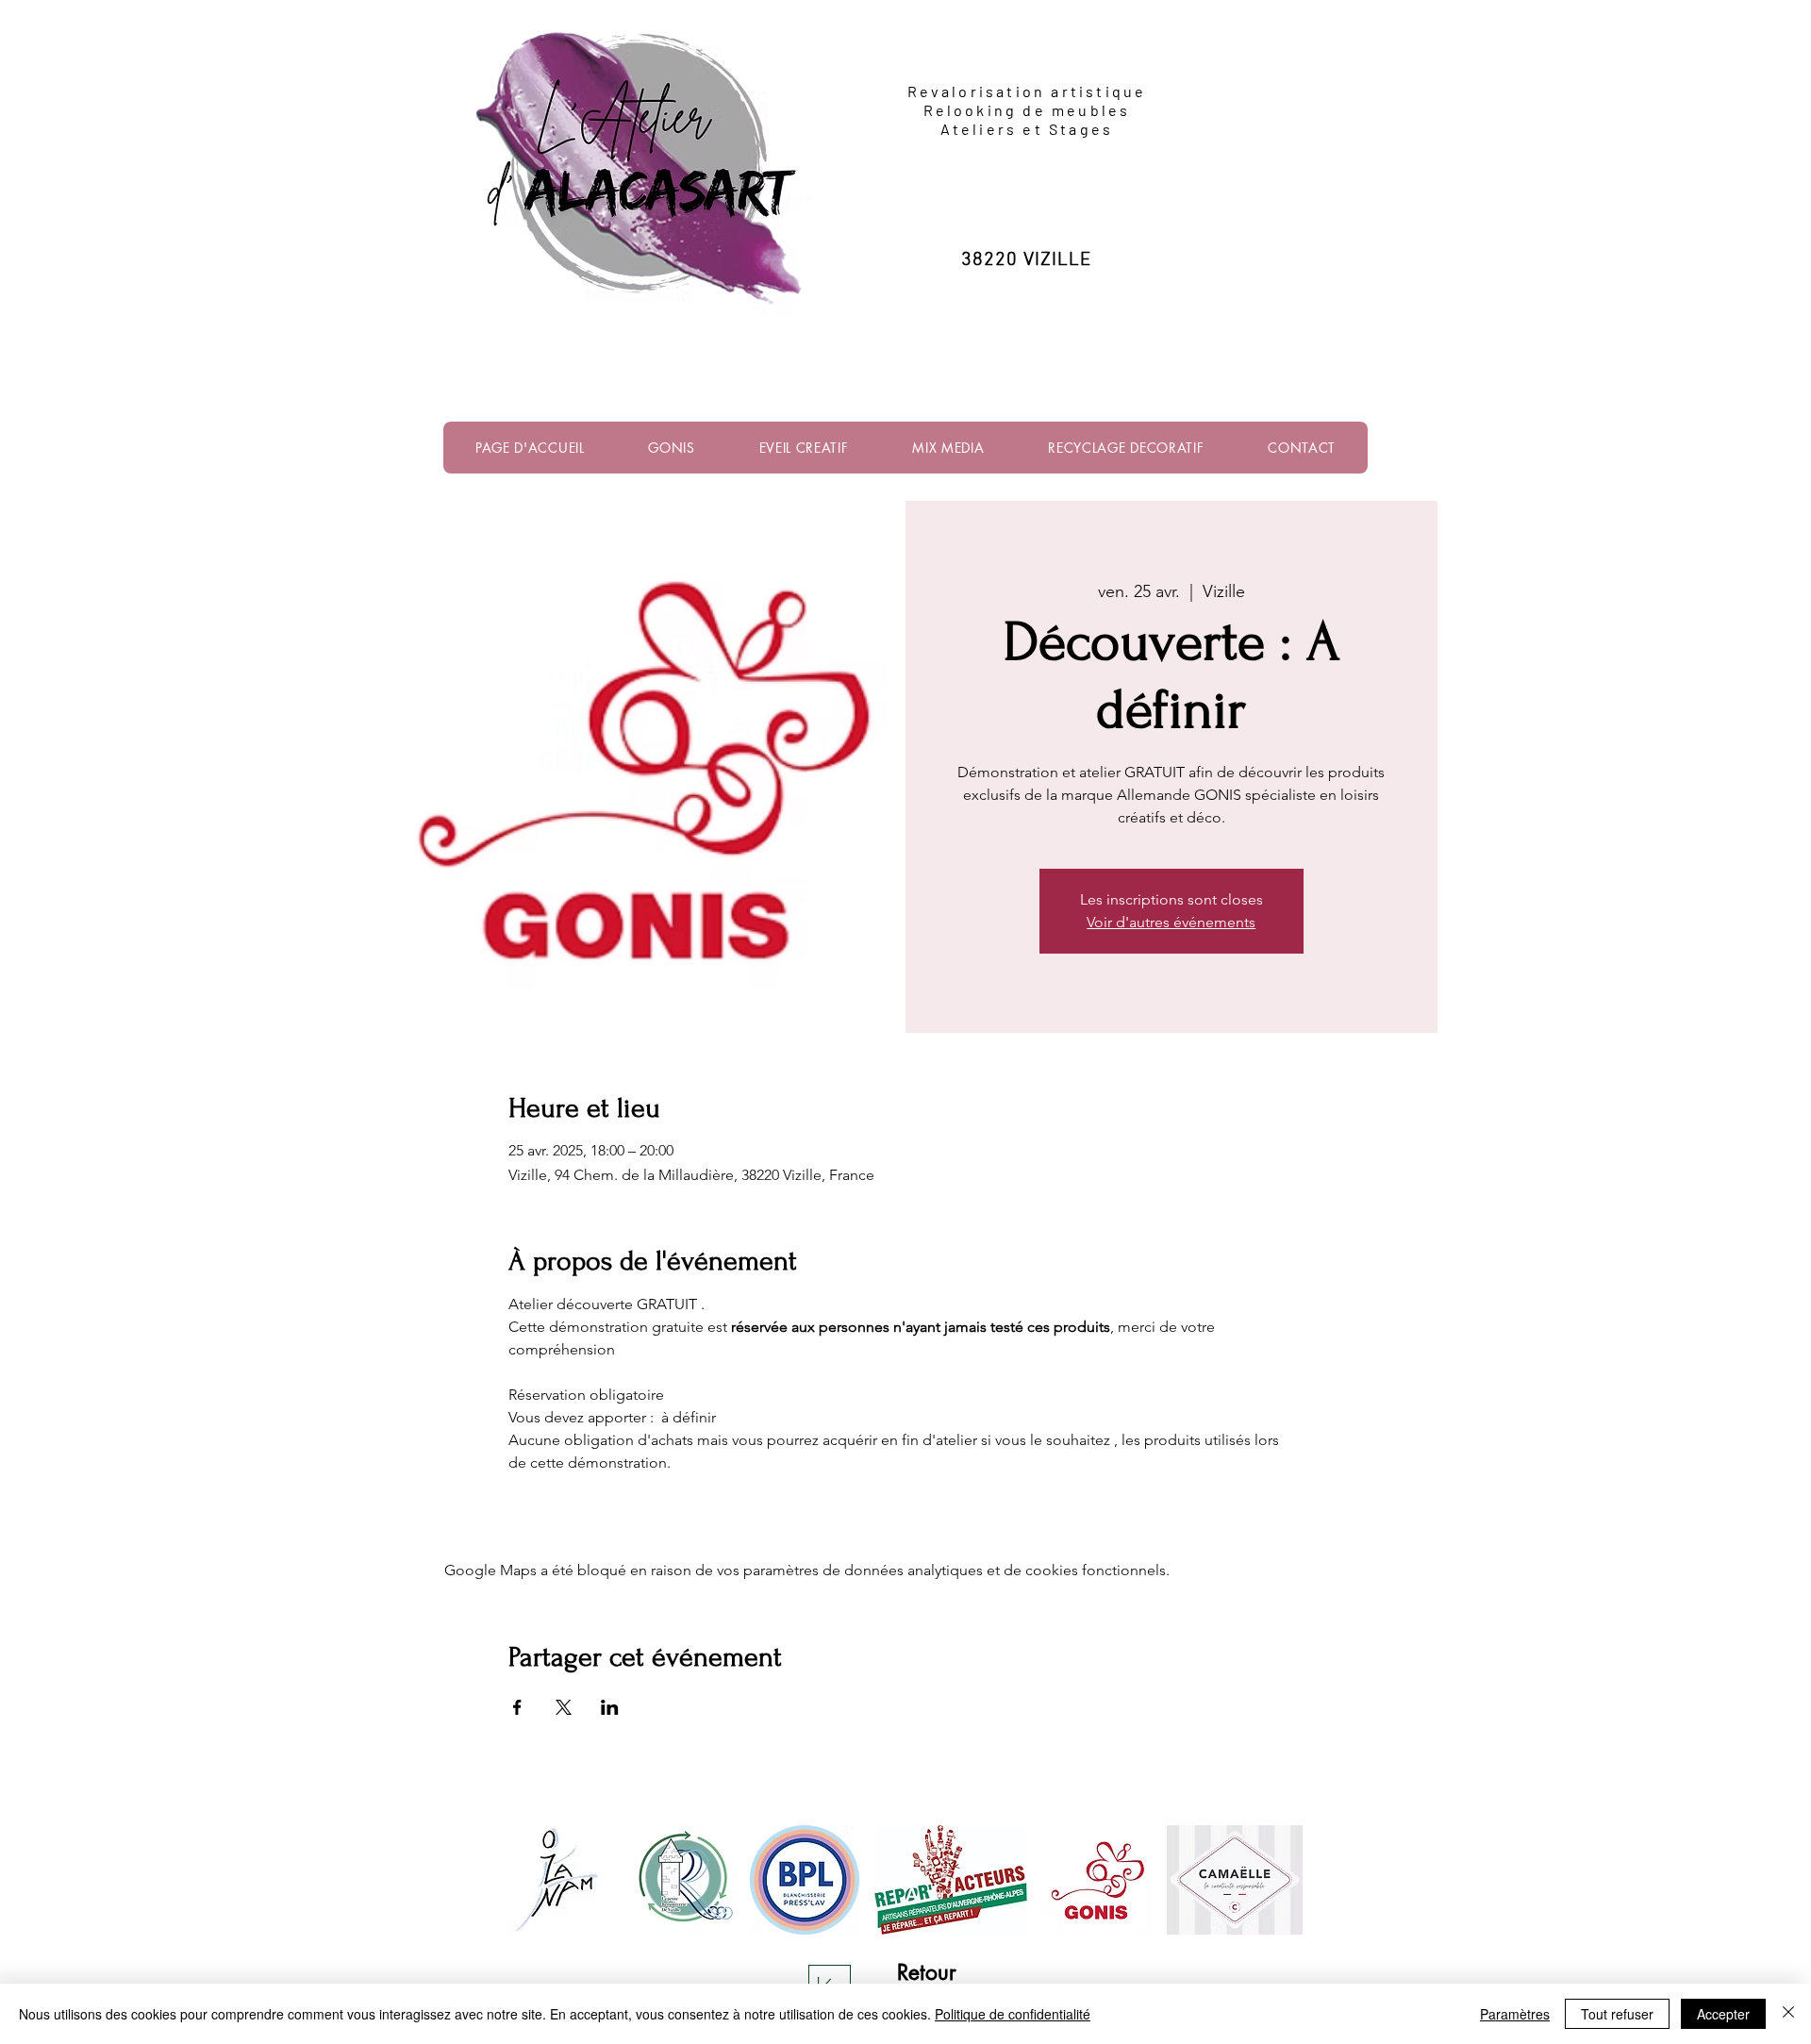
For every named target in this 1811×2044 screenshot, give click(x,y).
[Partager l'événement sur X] (564, 1707)
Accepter (1723, 2014)
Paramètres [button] (1515, 2014)
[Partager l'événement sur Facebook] (517, 1707)
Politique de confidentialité (1013, 2014)
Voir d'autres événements (1171, 922)
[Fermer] (1788, 2014)
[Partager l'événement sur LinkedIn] (610, 1707)
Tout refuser (1617, 2014)
